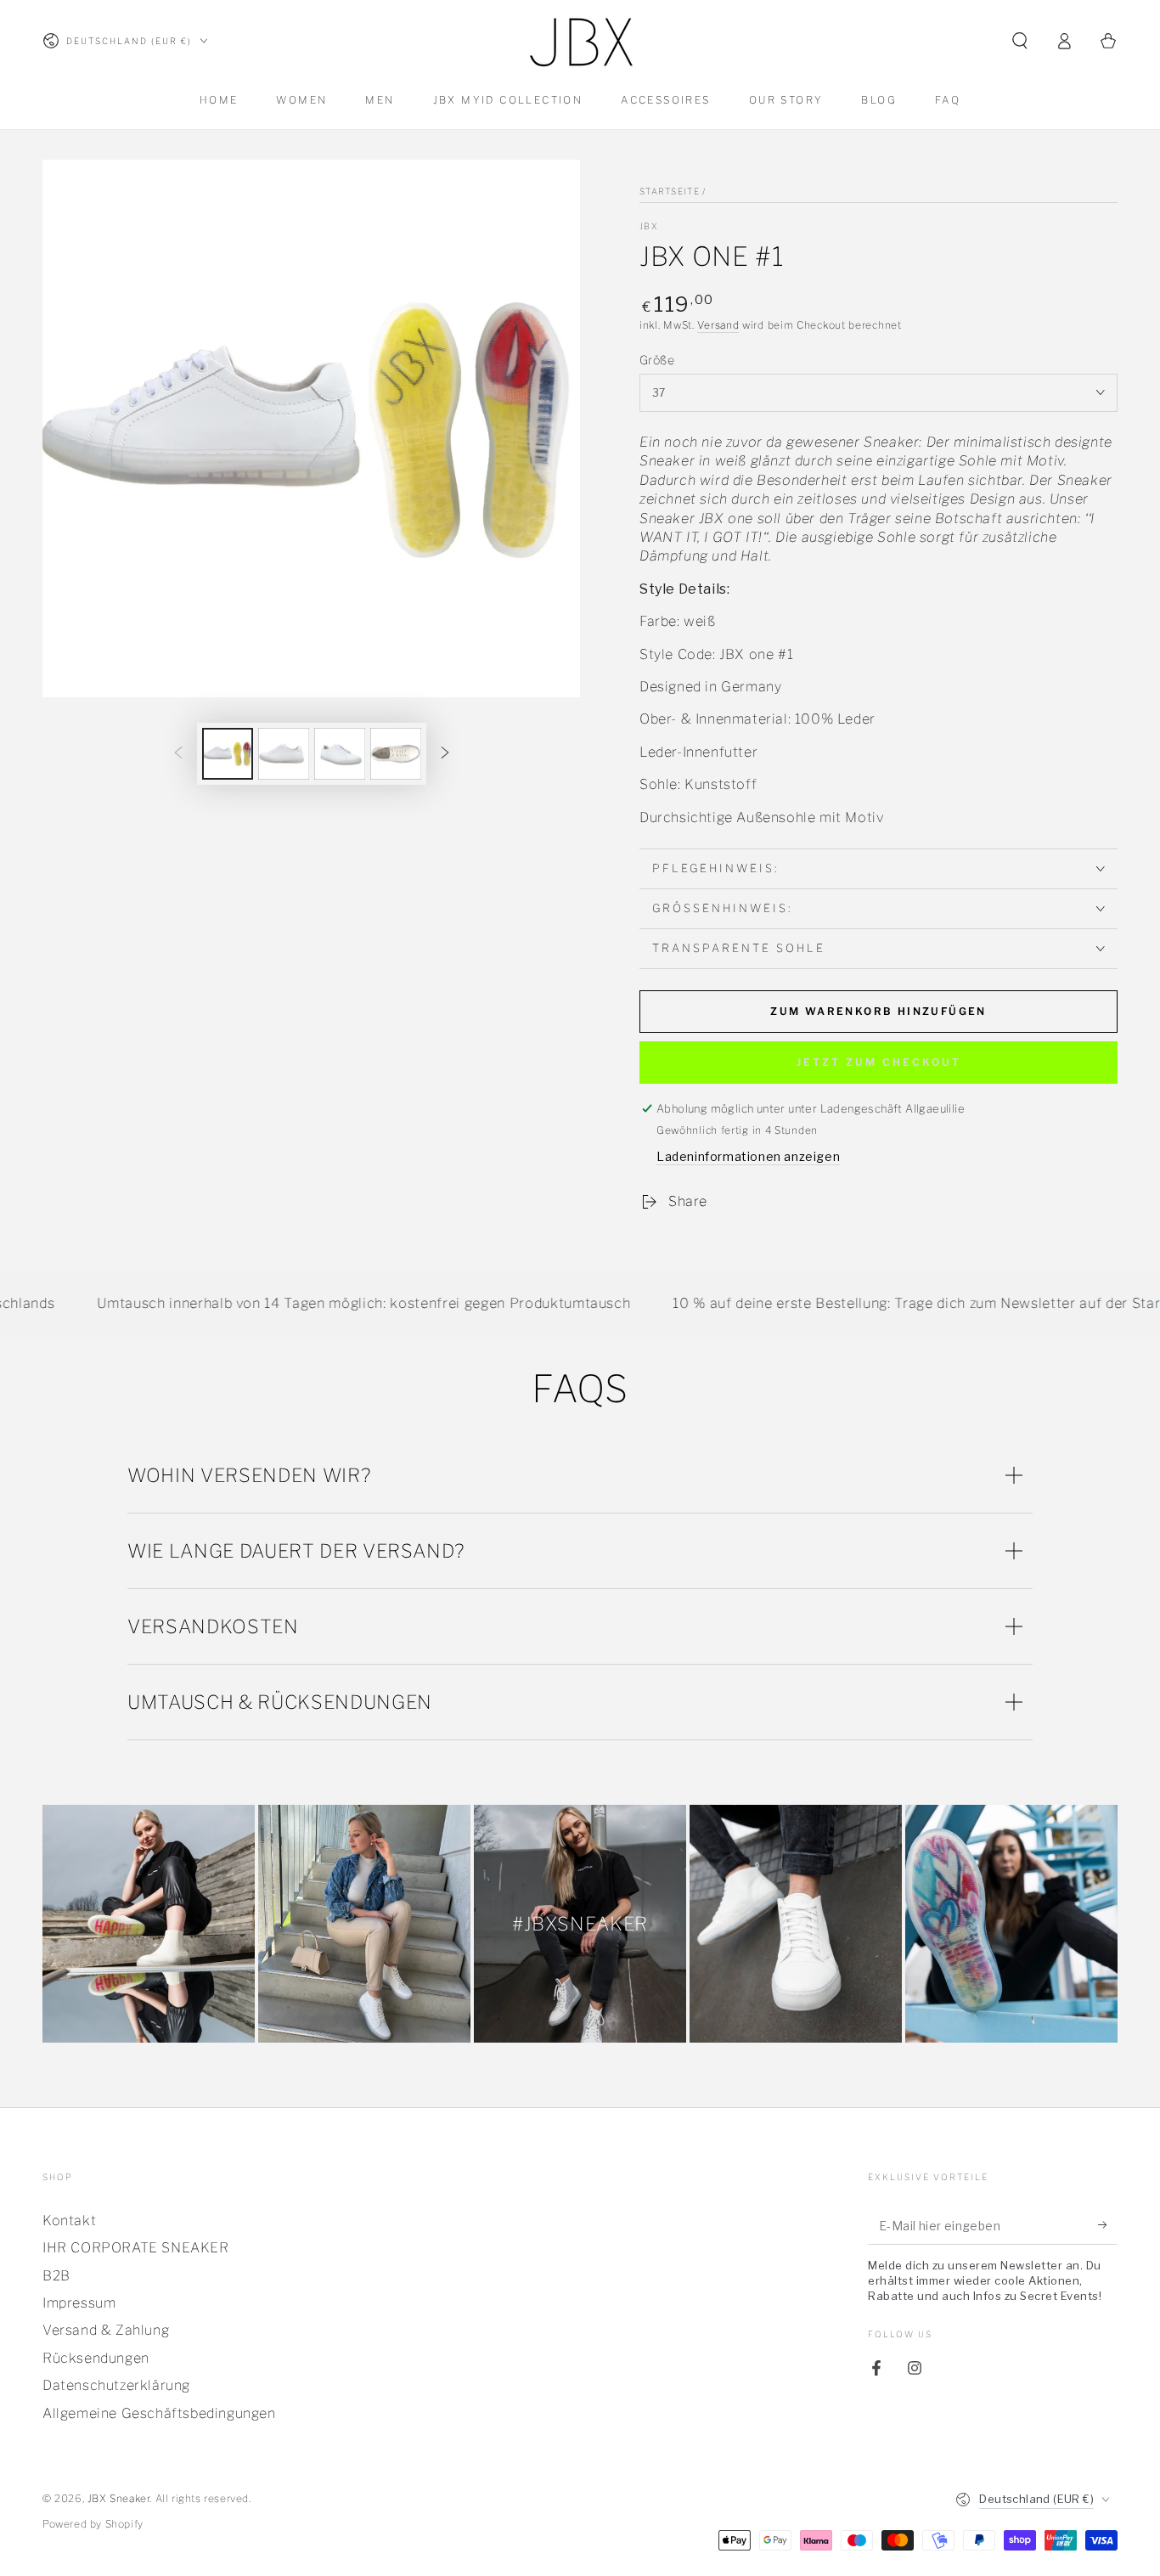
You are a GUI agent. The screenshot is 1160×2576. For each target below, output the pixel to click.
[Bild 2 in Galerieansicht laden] (284, 754)
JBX (649, 226)
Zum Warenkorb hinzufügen (878, 1011)
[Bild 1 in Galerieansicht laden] (228, 754)
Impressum (79, 2303)
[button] (1020, 41)
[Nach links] (178, 754)
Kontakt (69, 2221)
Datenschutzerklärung (116, 2385)
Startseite (670, 191)
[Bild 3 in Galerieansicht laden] (340, 754)
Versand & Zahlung (106, 2330)
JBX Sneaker (119, 2498)
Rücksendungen (96, 2358)
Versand (718, 325)
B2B (56, 2276)
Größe (657, 360)
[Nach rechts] (445, 754)
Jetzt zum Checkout (879, 1062)
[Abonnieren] (1108, 2225)
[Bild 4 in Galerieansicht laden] (396, 754)
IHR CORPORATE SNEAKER (136, 2248)
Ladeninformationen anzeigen (748, 1156)
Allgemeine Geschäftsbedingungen (159, 2413)
